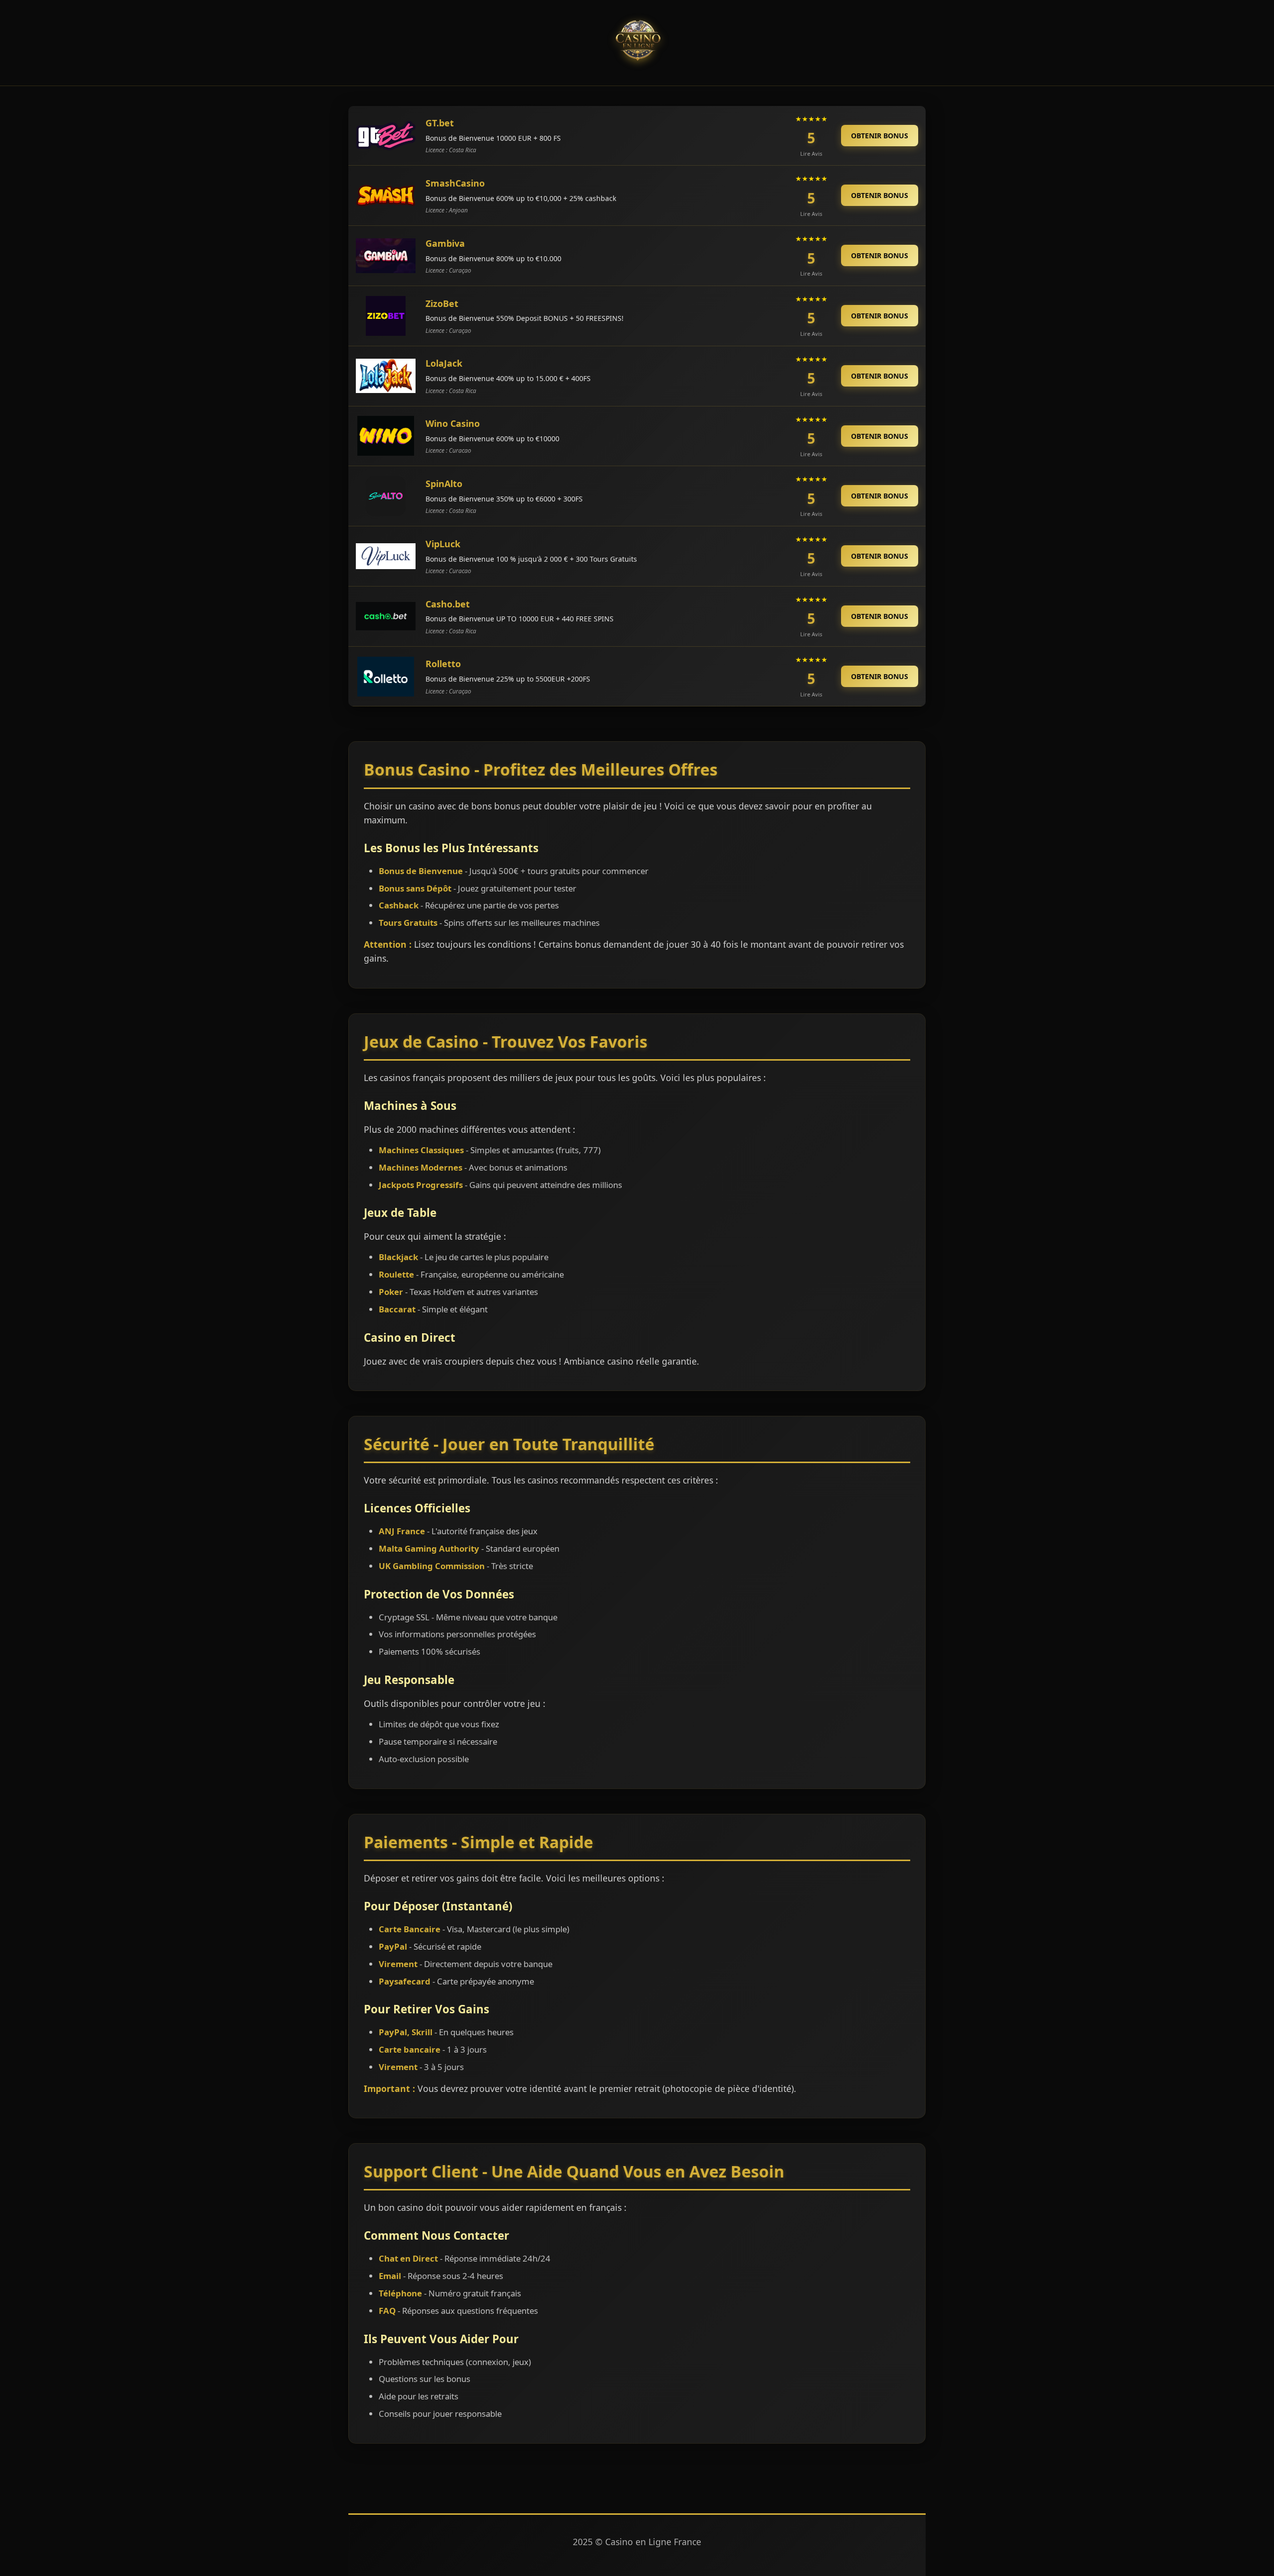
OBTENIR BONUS (880, 136)
